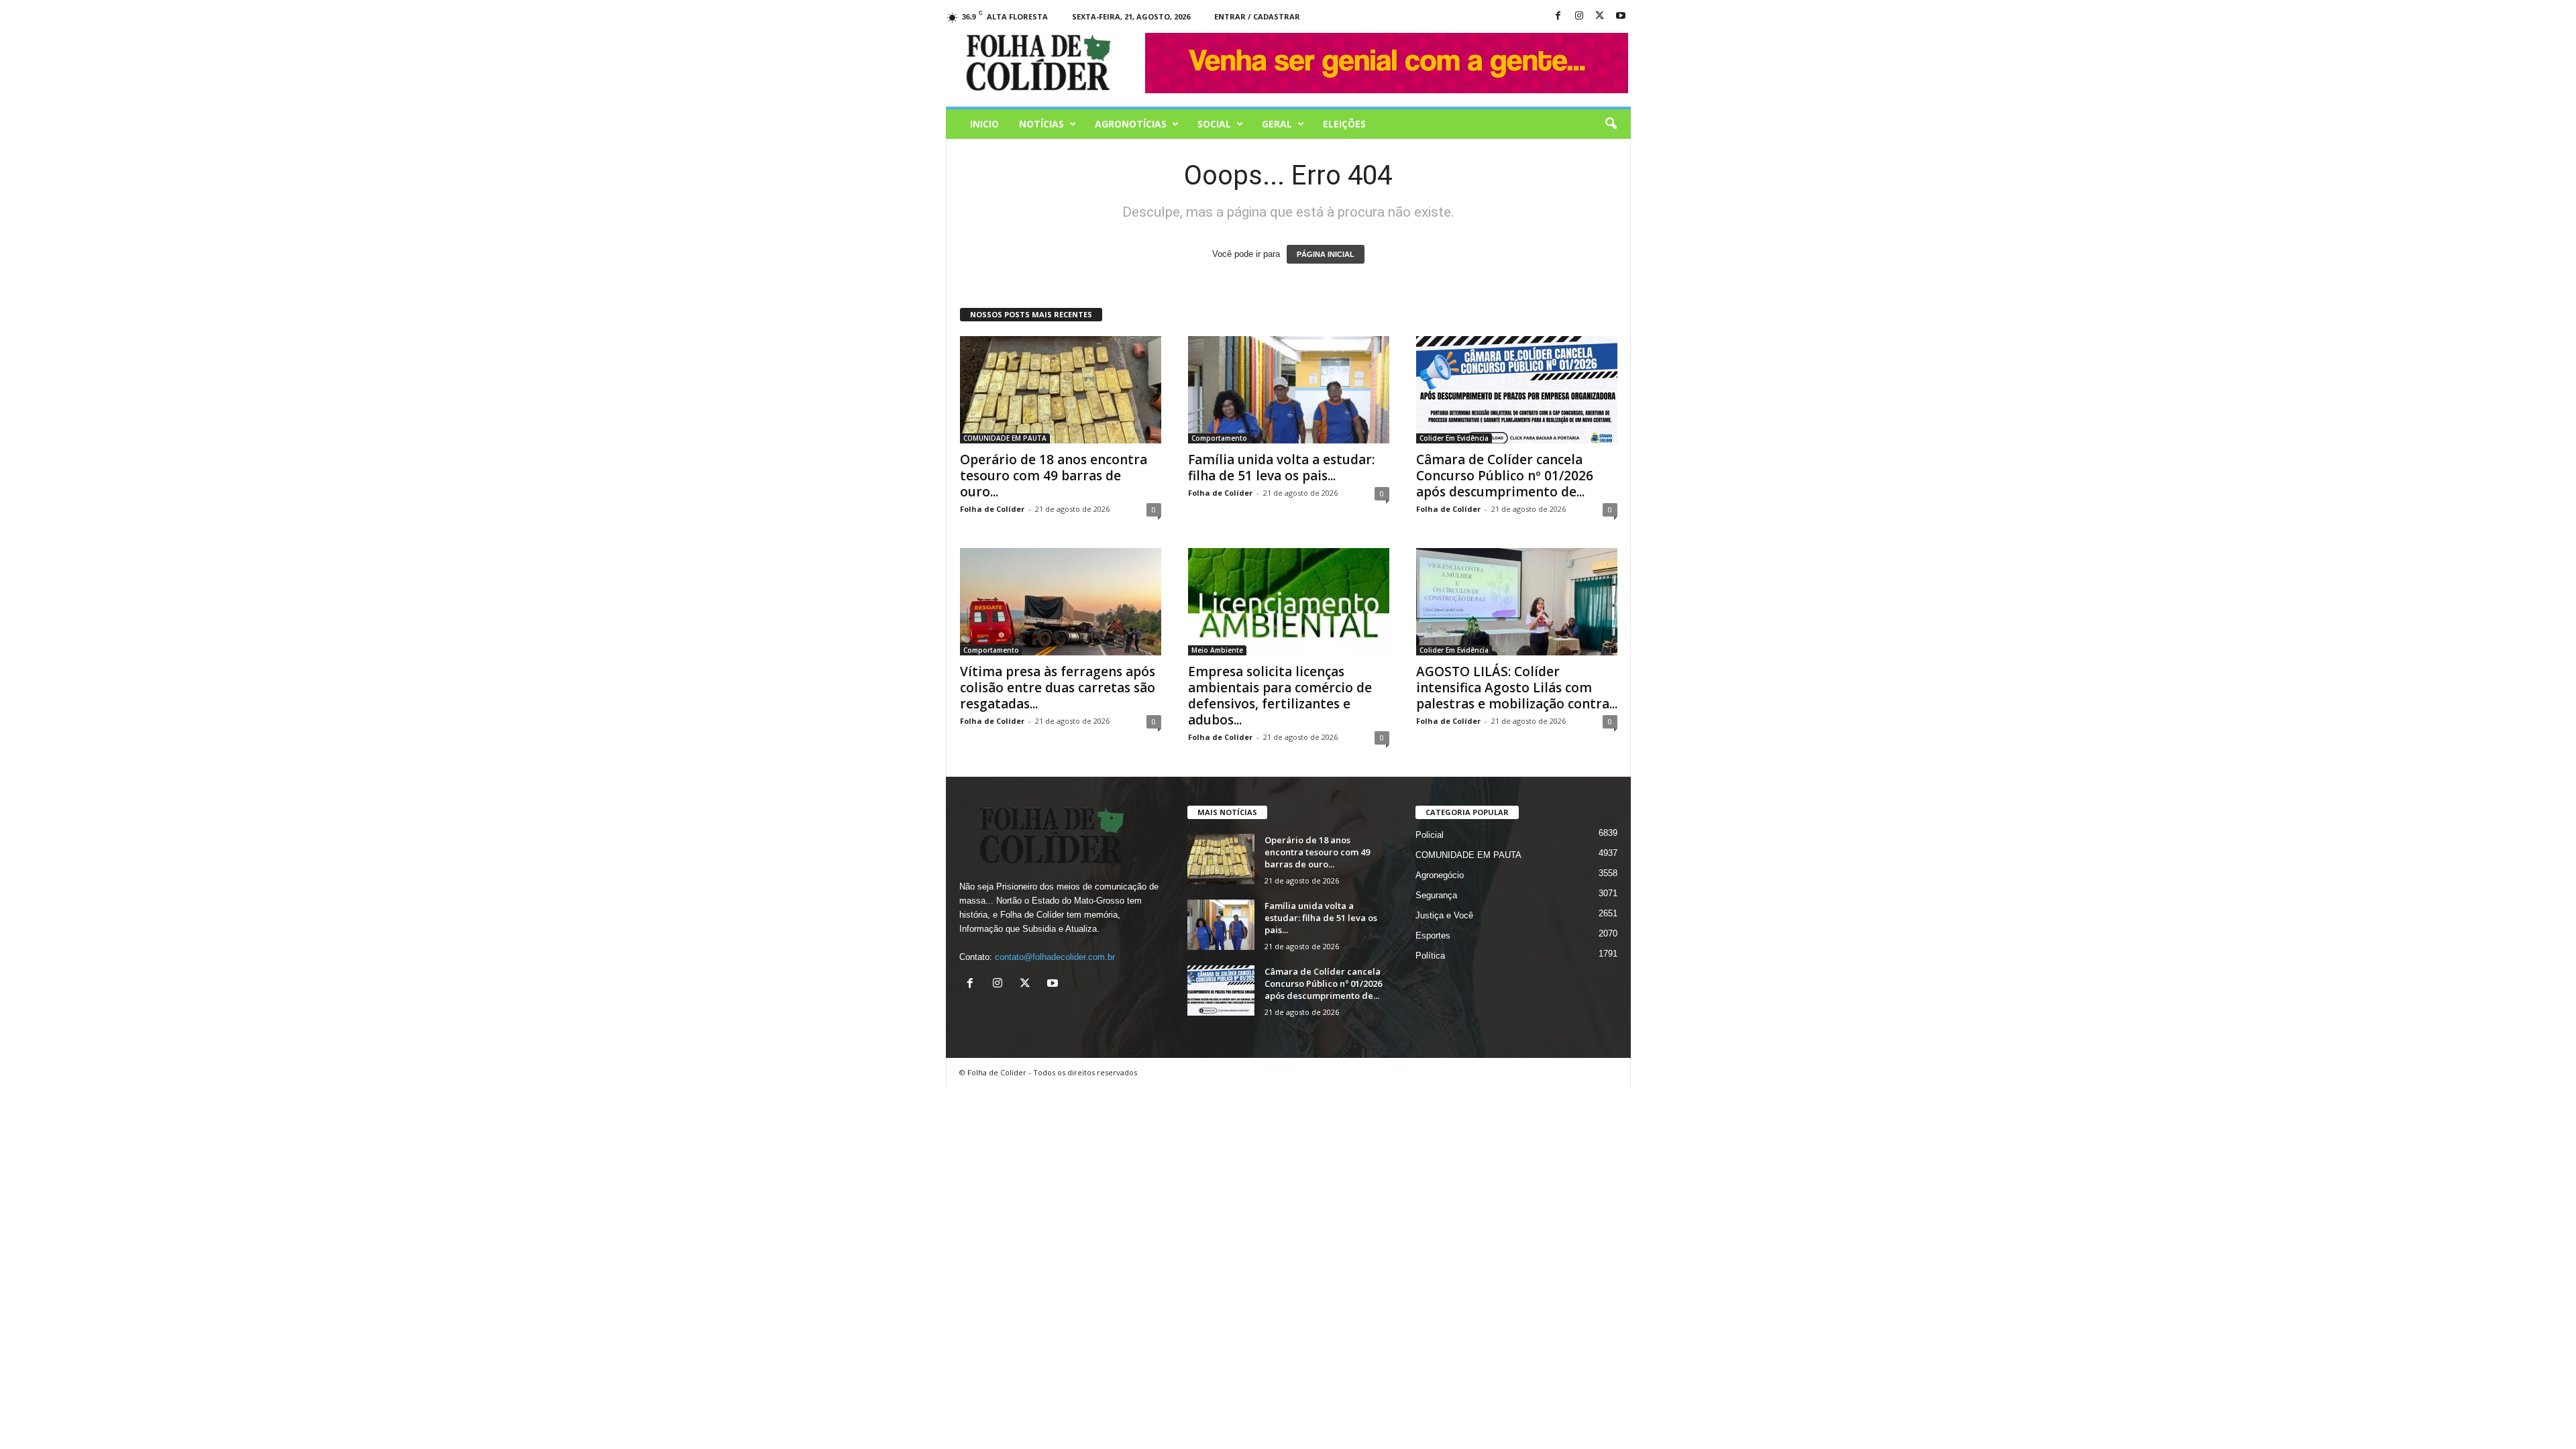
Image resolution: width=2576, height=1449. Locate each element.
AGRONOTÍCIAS (1131, 124)
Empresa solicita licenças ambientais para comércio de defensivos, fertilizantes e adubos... (1280, 696)
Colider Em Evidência (1454, 438)
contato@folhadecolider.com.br (1055, 957)
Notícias (1041, 124)
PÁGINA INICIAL (1326, 254)
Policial (1430, 835)
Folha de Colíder (992, 509)
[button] (1611, 124)
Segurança (1436, 895)
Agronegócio (1440, 875)
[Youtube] (1621, 16)
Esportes (1433, 935)
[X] (1600, 16)
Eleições (1344, 124)
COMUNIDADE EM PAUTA (1005, 438)
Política (1430, 956)
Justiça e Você (1444, 915)
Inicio (984, 124)
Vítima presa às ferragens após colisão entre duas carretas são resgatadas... (1058, 688)
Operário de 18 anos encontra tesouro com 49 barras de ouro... (1054, 476)
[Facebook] (1558, 16)
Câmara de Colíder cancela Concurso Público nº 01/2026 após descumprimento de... (1505, 476)
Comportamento (1219, 438)
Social (1214, 124)
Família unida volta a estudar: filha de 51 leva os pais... (1281, 468)
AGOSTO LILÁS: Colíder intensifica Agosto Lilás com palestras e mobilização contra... (1517, 688)
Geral (1277, 124)
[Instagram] (1579, 16)
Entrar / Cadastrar (1257, 16)
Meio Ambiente (1217, 650)
